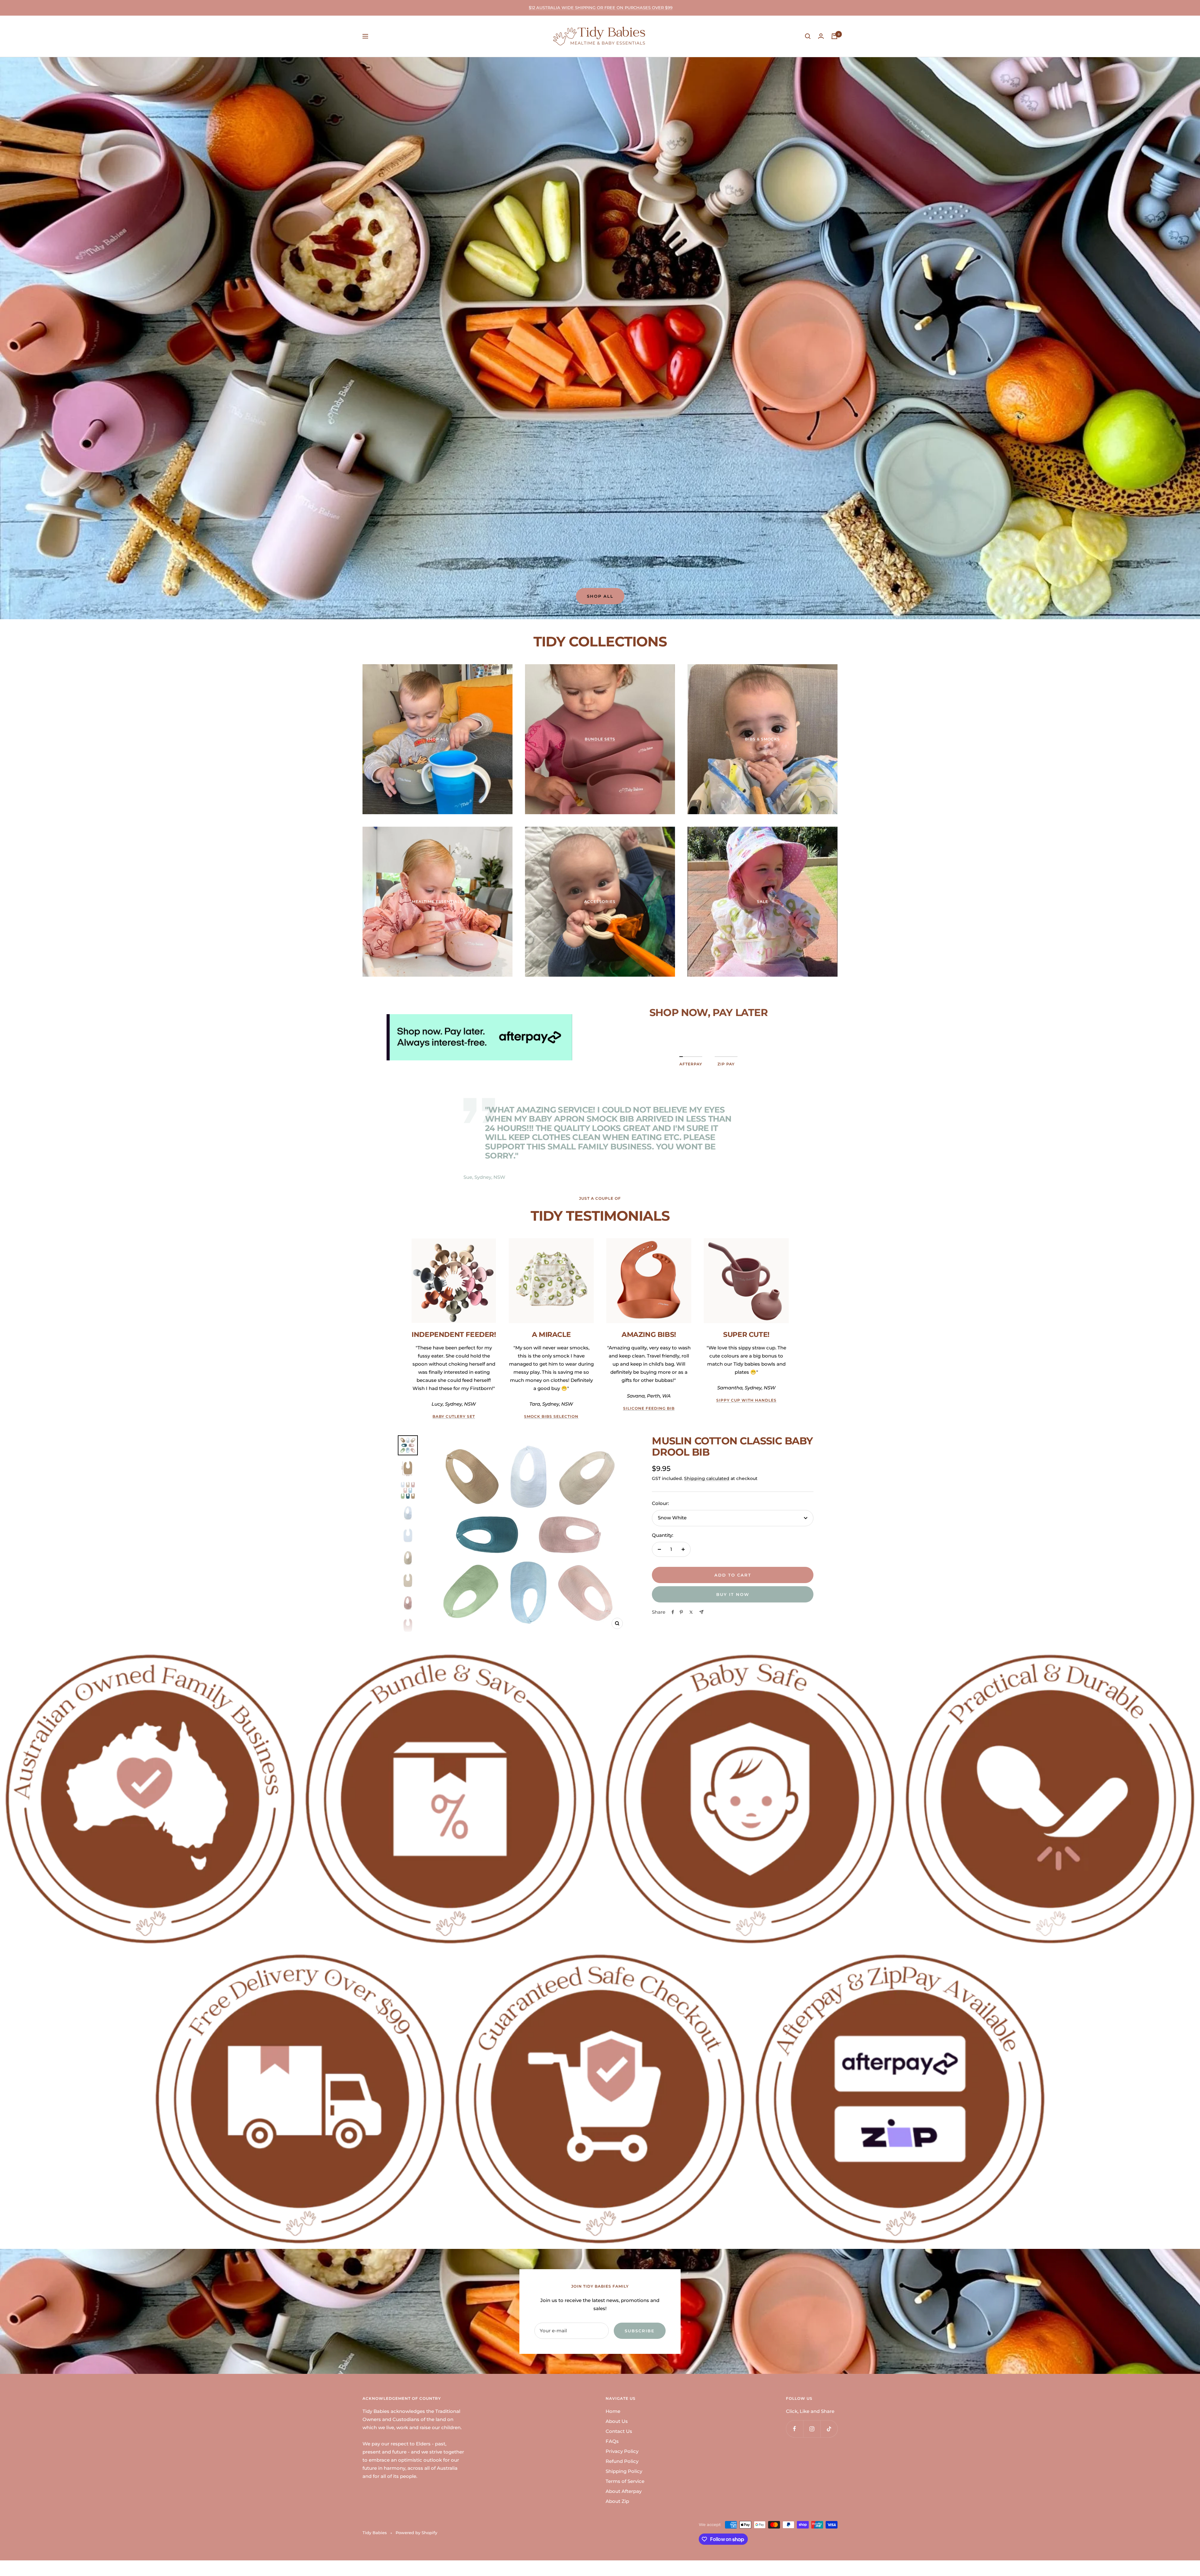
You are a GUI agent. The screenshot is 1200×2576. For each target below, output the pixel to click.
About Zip (617, 2501)
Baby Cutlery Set (454, 1416)
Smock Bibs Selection (551, 1416)
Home (613, 2411)
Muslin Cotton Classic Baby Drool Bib (732, 1446)
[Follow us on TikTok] (829, 2429)
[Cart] (834, 36)
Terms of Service (625, 2481)
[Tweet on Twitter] (691, 1612)
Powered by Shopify (416, 2533)
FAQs (612, 2441)
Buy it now (733, 1594)
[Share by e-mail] (701, 1612)
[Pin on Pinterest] (681, 1612)
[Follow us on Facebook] (795, 2429)
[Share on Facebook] (673, 1612)
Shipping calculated (707, 1478)
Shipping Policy (624, 2471)
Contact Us (619, 2431)
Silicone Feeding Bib (649, 1408)
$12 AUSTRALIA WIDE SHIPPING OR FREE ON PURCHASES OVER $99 (601, 7)
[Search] (808, 36)
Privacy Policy (622, 2451)
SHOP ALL (600, 596)
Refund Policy (622, 2461)
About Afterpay (624, 2491)
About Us (617, 2421)
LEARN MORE (708, 1033)
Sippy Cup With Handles (746, 1400)
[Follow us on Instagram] (812, 2429)
